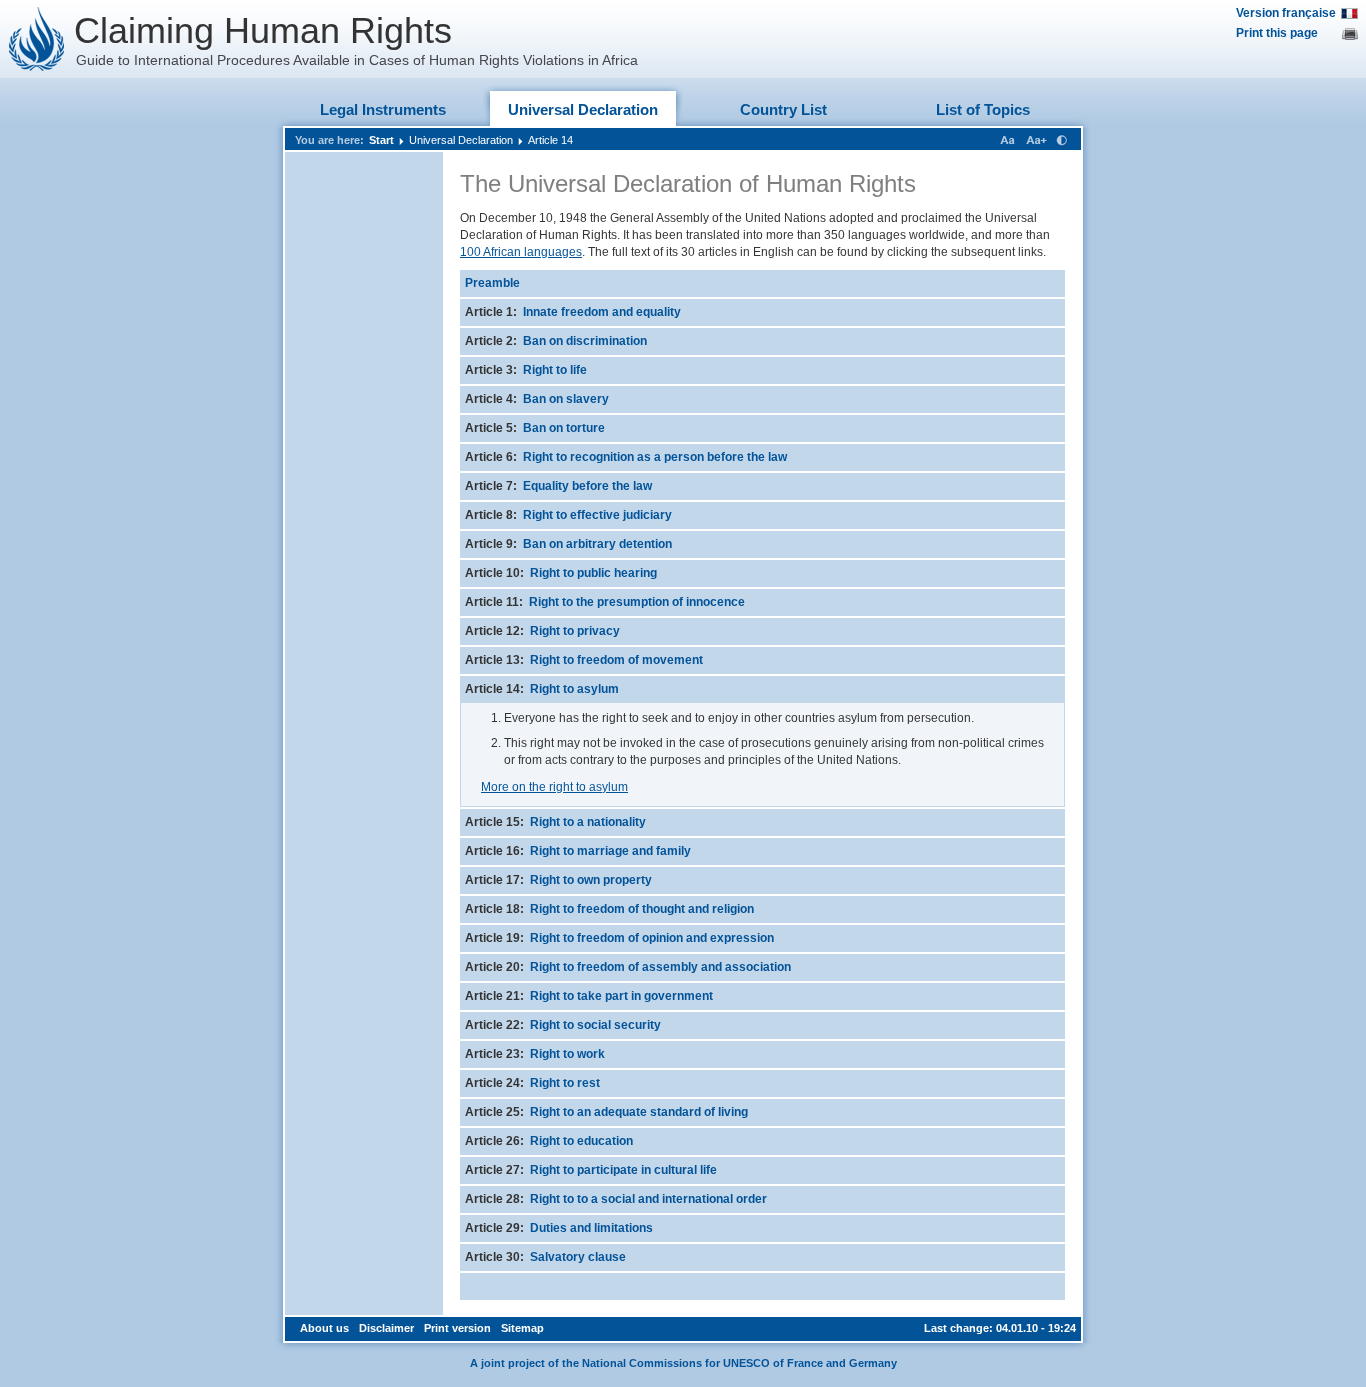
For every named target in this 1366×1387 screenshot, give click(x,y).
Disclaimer (386, 1328)
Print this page (1277, 33)
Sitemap (522, 1328)
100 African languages (521, 252)
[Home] (37, 39)
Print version (457, 1328)
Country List (783, 109)
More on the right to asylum (554, 787)
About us (324, 1328)
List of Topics (983, 109)
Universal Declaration (583, 109)
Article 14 (550, 140)
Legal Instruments (383, 109)
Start (381, 140)
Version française (1286, 13)
